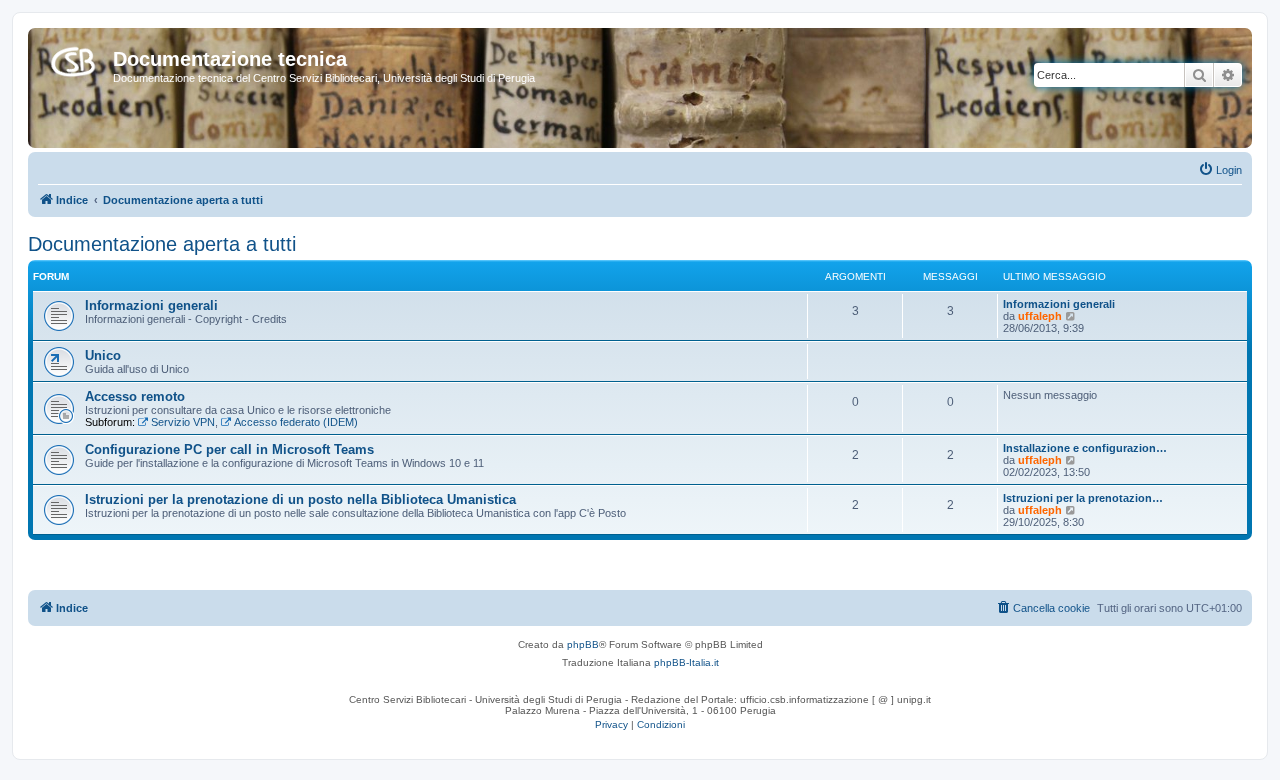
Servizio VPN (183, 422)
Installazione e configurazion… (1085, 448)
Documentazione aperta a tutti (162, 244)
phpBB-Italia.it (686, 662)
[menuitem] (1220, 170)
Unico (103, 355)
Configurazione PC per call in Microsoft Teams (229, 449)
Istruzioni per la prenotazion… (1083, 498)
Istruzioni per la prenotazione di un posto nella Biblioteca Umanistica (300, 499)
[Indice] (73, 58)
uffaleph (1040, 316)
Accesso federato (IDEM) (296, 422)
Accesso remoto (135, 396)
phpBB (583, 644)
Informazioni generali (151, 305)
